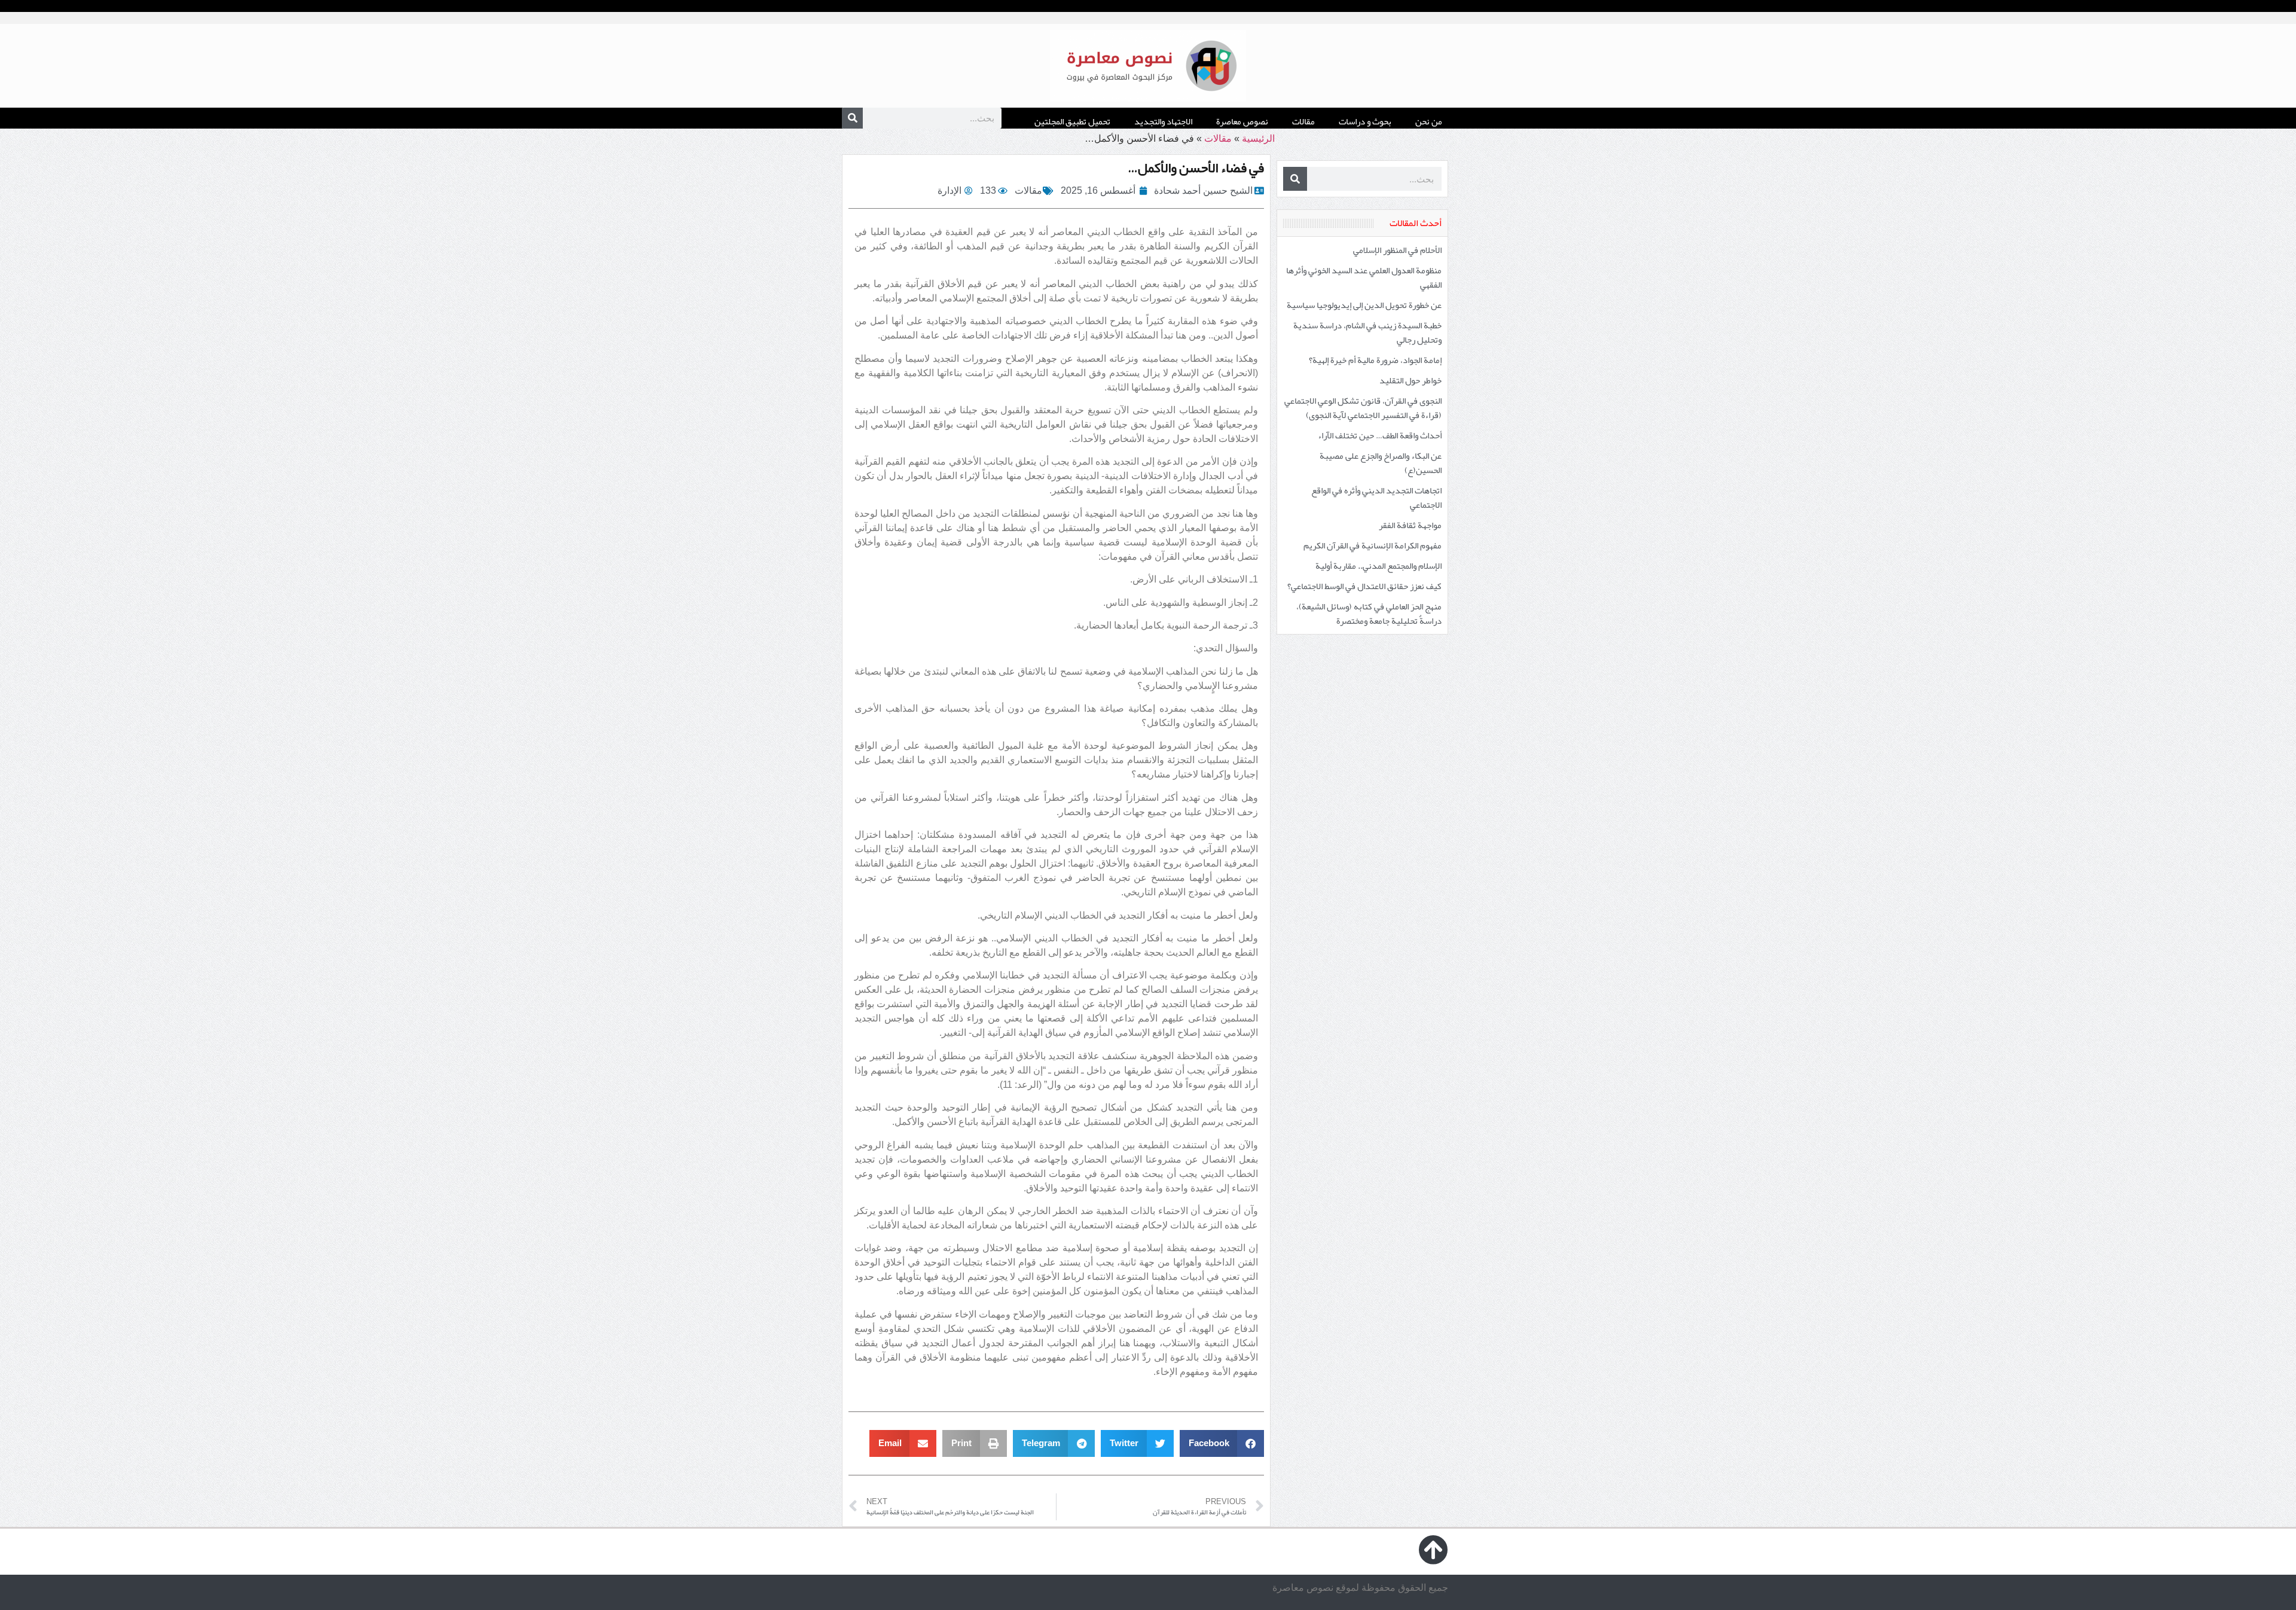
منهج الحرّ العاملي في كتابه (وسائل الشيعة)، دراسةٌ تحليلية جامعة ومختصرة (1369, 614)
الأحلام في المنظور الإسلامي (1397, 250)
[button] (1222, 1443)
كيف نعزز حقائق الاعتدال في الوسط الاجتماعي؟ (1364, 586)
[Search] (852, 118)
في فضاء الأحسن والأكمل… (1196, 167)
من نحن (1429, 121)
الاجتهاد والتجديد (1163, 121)
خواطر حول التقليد (1410, 380)
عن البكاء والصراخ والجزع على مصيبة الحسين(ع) (1381, 463)
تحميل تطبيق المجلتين (1072, 121)
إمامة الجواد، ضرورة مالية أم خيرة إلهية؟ (1375, 360)
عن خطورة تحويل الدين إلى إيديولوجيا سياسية (1364, 305)
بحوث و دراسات (1365, 121)
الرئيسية (1258, 138)
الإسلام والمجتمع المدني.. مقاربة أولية (1378, 566)
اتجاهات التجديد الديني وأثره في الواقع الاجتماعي (1376, 498)
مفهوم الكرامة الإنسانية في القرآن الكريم (1373, 545)
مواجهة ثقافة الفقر (1410, 525)
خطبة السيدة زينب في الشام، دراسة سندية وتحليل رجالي (1367, 333)
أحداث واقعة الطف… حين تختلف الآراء (1380, 435)
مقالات (1303, 121)
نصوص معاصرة (1242, 121)
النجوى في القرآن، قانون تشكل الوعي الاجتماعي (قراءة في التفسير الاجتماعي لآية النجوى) (1363, 408)
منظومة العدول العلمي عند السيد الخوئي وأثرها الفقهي (1364, 278)
